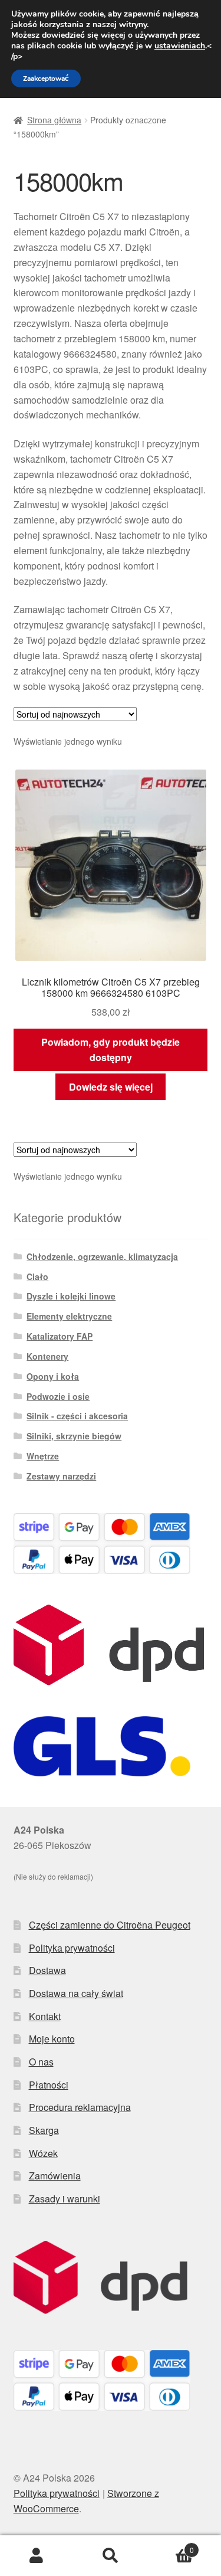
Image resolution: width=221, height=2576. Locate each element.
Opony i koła (53, 1376)
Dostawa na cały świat (76, 1993)
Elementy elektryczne (69, 1316)
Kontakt (45, 2016)
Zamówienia (55, 2176)
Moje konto (52, 2039)
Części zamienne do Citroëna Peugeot (110, 1925)
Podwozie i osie (58, 1396)
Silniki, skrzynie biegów (74, 1436)
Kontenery (47, 1356)
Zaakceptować (46, 78)
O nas (41, 2062)
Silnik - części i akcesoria (77, 1416)
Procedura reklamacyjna (80, 2107)
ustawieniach (180, 46)
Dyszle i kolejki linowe (71, 1296)
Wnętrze (43, 1456)
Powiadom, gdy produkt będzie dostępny (111, 1050)
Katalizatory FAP (60, 1336)
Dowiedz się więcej (111, 1087)
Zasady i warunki (65, 2199)
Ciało (37, 1276)
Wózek (43, 2153)
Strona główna (54, 120)
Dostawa (47, 1970)
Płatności (49, 2085)
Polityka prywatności (72, 1948)
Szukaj (111, 2556)
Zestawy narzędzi (61, 1476)
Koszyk (171, 2546)
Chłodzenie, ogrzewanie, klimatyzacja (102, 1256)
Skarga (44, 2130)
